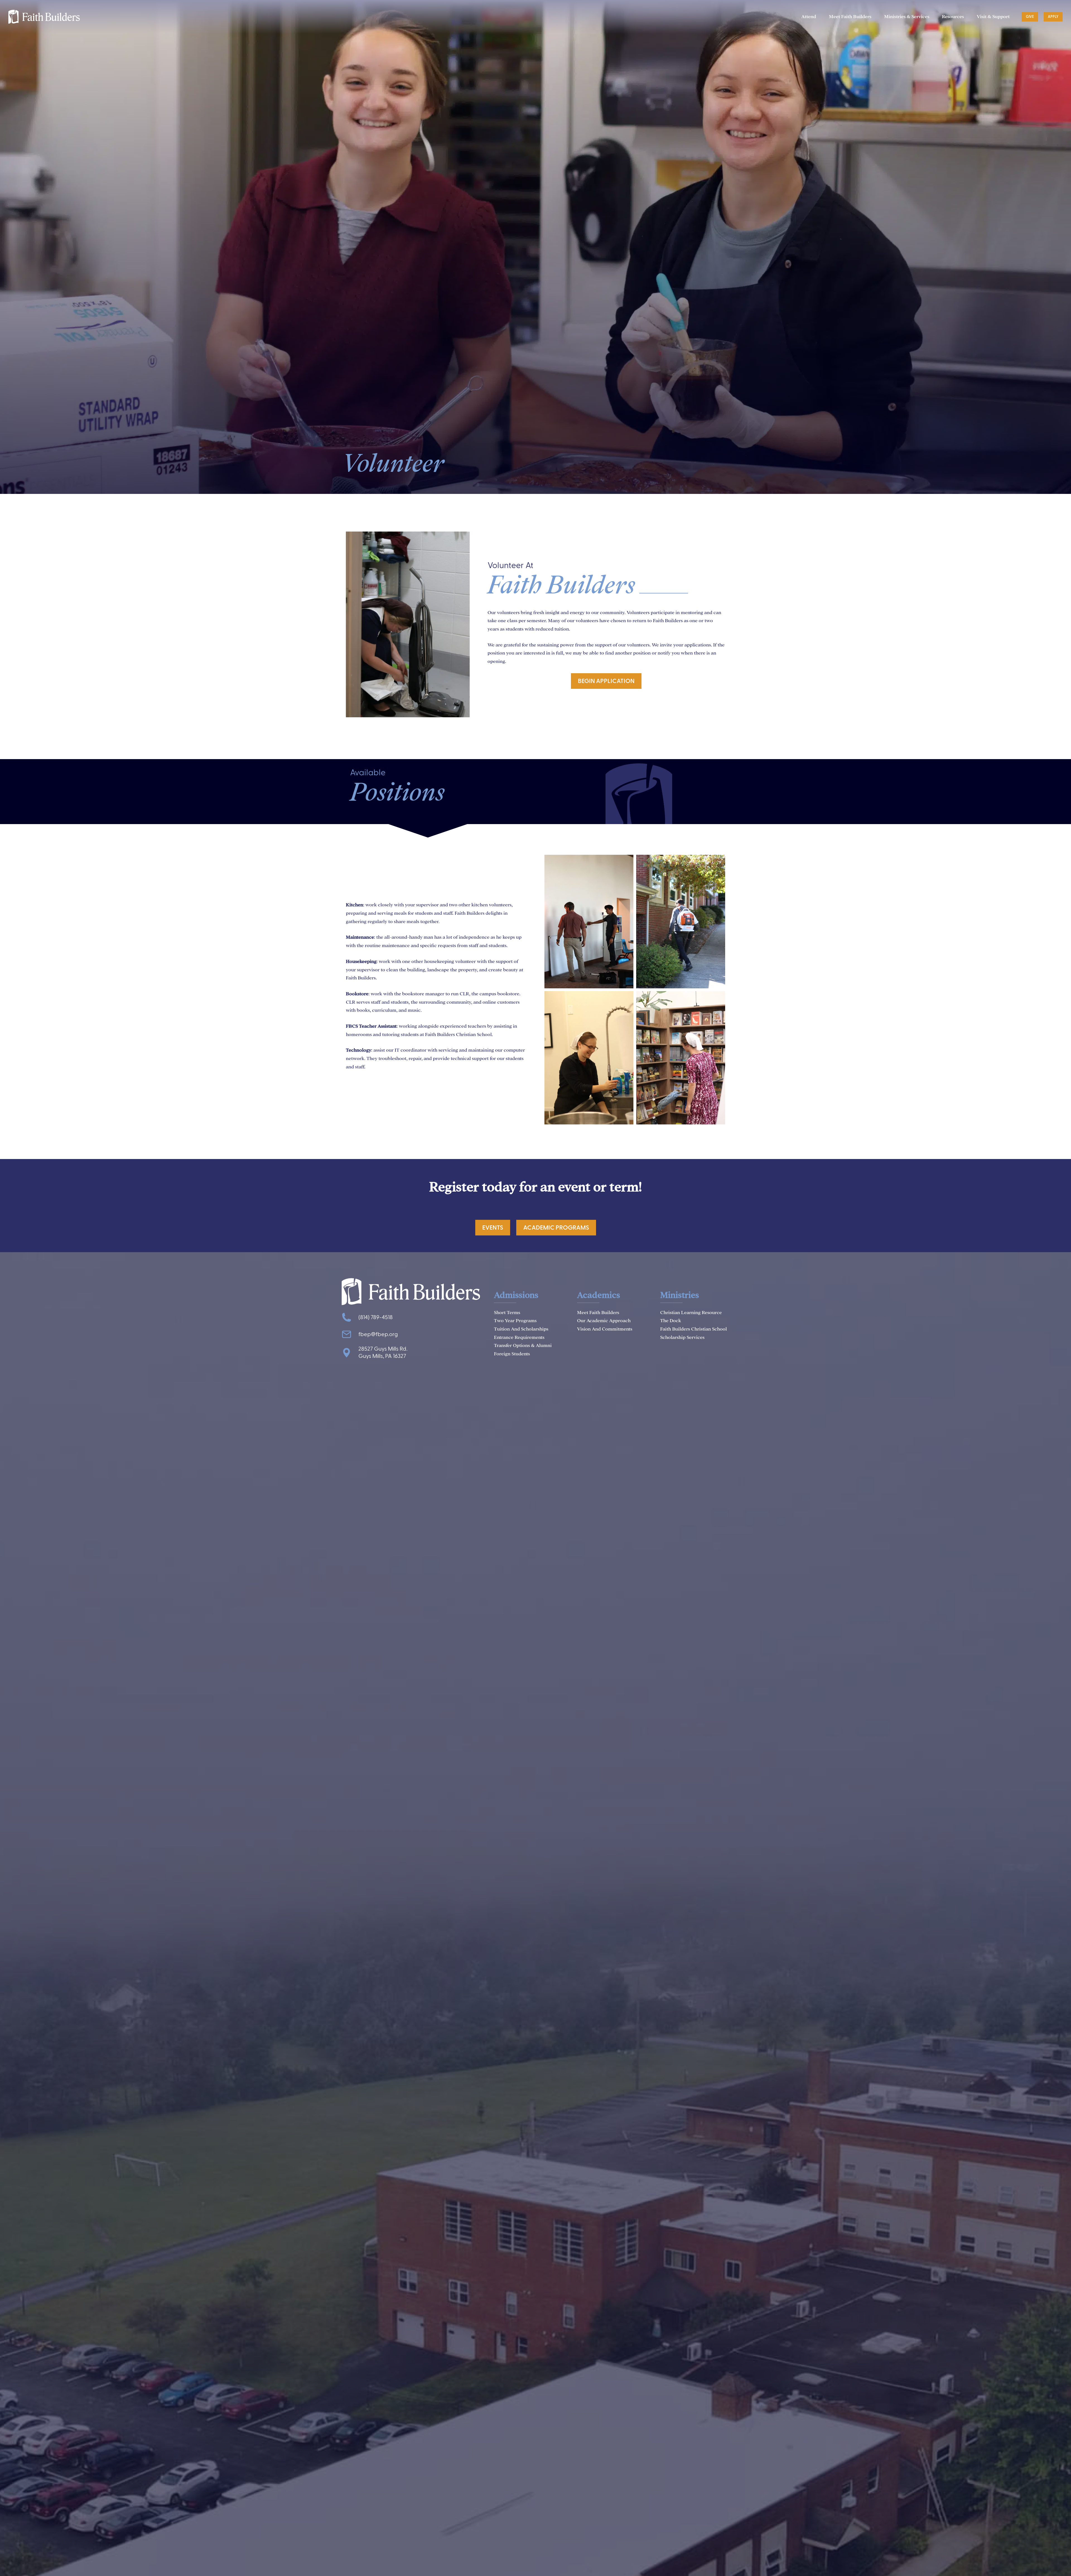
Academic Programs (556, 1228)
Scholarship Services (682, 1337)
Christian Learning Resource (691, 1313)
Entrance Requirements (519, 1337)
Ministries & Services (907, 17)
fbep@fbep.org (378, 1334)
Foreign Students (512, 1354)
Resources (953, 17)
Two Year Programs (515, 1321)
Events (493, 1228)
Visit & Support (993, 17)
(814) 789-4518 (376, 1317)
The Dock (671, 1321)
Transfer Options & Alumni (523, 1345)
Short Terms (507, 1313)
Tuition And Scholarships (521, 1329)
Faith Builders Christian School (694, 1329)
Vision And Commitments (605, 1329)
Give (1030, 17)
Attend (809, 17)
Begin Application (606, 681)
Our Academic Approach (604, 1321)
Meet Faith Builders (850, 17)
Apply (1053, 17)
